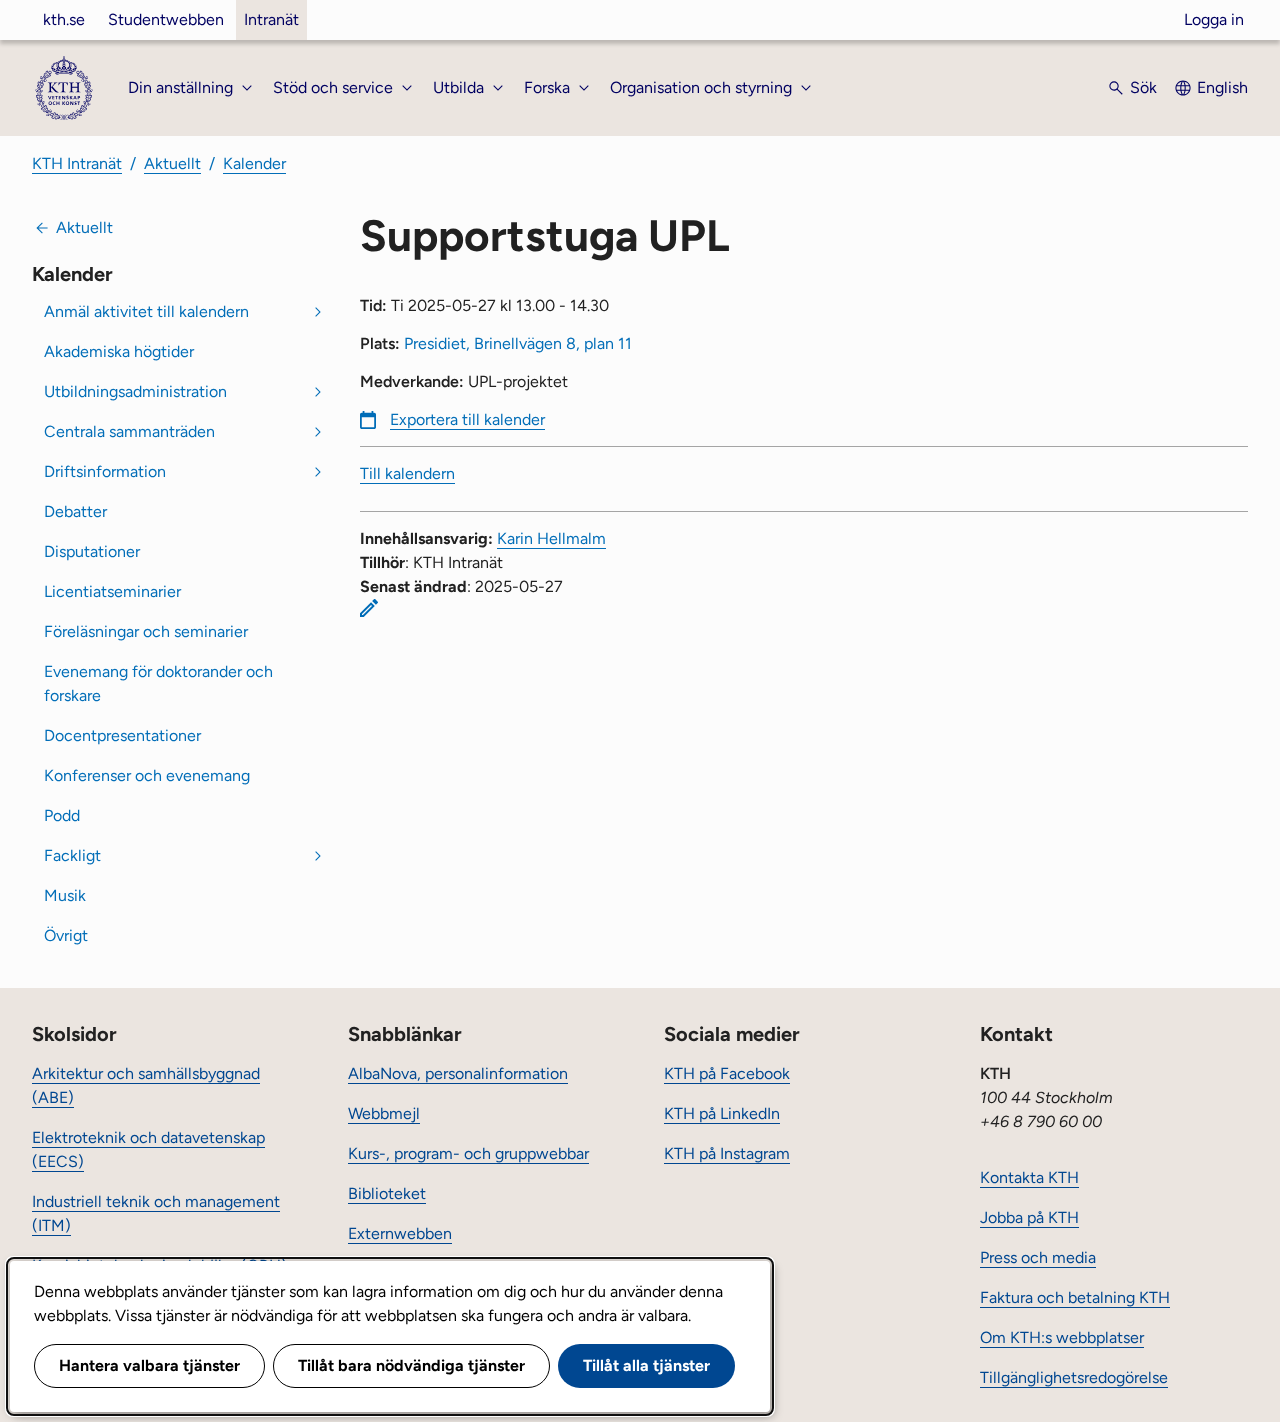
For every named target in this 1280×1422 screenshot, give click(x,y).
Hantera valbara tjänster (149, 1365)
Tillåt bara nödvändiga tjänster (411, 1365)
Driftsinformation (105, 471)
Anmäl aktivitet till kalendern (146, 311)
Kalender (254, 163)
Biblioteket (387, 1193)
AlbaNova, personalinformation (458, 1073)
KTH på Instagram (727, 1153)
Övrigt (66, 935)
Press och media (1038, 1257)
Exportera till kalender (467, 419)
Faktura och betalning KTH (1075, 1297)
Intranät (271, 19)
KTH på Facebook (727, 1073)
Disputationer (92, 551)
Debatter (75, 511)
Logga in (1214, 19)
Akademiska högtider (119, 351)
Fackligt (72, 855)
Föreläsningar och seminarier (146, 631)
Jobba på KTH (1029, 1217)
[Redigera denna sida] (369, 608)
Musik (65, 895)
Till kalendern (407, 473)
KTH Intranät (77, 163)
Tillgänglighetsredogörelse (1074, 1377)
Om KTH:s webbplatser (1062, 1337)
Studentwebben (166, 19)
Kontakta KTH (1029, 1177)
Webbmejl (384, 1113)
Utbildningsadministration (135, 391)
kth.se (64, 19)
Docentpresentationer (122, 735)
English (1222, 87)
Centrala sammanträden (129, 431)
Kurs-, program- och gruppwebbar (468, 1153)
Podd (62, 815)
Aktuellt (172, 163)
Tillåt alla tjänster (646, 1365)
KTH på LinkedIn (722, 1113)
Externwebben (400, 1233)
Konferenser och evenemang (147, 775)
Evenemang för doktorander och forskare (158, 683)
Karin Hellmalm (551, 538)
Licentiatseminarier (112, 591)
